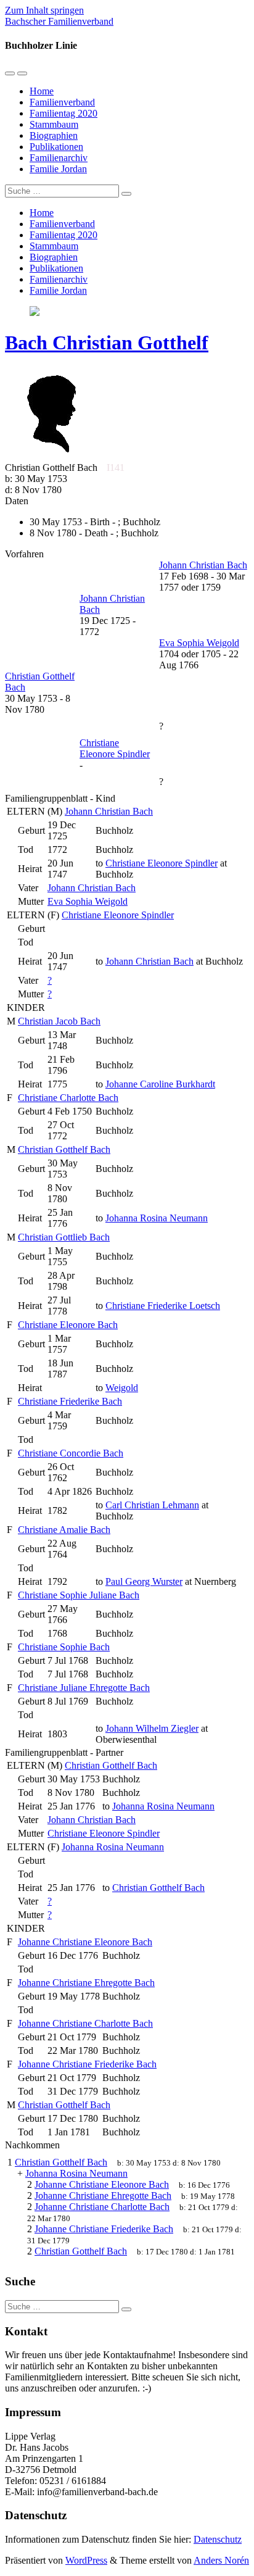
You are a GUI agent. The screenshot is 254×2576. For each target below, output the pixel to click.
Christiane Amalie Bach (64, 1530)
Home (42, 91)
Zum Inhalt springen (44, 10)
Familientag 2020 (63, 113)
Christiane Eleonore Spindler (118, 915)
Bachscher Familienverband (59, 21)
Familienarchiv (59, 158)
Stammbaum (54, 124)
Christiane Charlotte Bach (68, 1098)
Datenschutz (218, 2539)
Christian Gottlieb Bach (64, 1237)
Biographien (54, 135)
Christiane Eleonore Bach (68, 1325)
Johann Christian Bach (109, 811)
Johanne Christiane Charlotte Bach (85, 2023)
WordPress (86, 2560)
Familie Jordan (58, 169)
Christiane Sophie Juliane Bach (79, 1595)
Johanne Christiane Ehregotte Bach (86, 1983)
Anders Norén (221, 2560)
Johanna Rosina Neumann (113, 1847)
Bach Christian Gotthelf (107, 343)
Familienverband (62, 102)
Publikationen (56, 147)
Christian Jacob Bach (59, 1021)
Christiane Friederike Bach (70, 1401)
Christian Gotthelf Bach (64, 1149)
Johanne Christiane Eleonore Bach (85, 1942)
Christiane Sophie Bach (64, 1647)
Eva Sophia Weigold (88, 901)
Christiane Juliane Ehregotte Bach (84, 1688)
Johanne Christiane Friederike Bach (87, 2064)
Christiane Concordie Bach (71, 1453)
